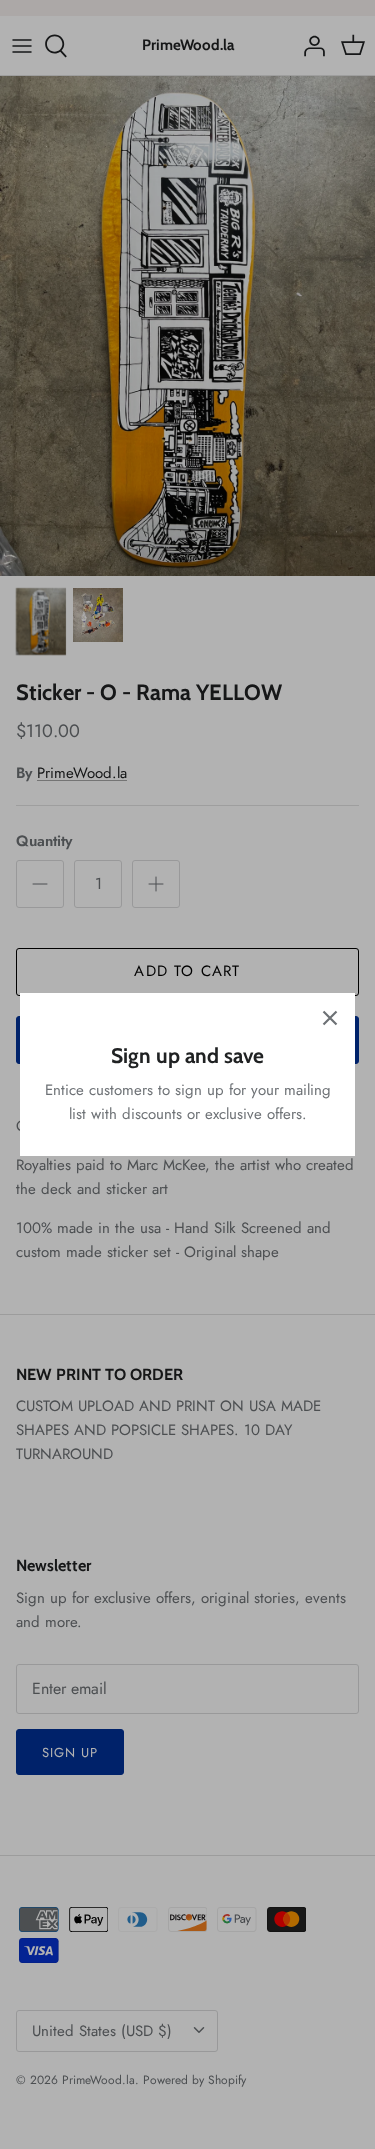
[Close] (330, 1018)
